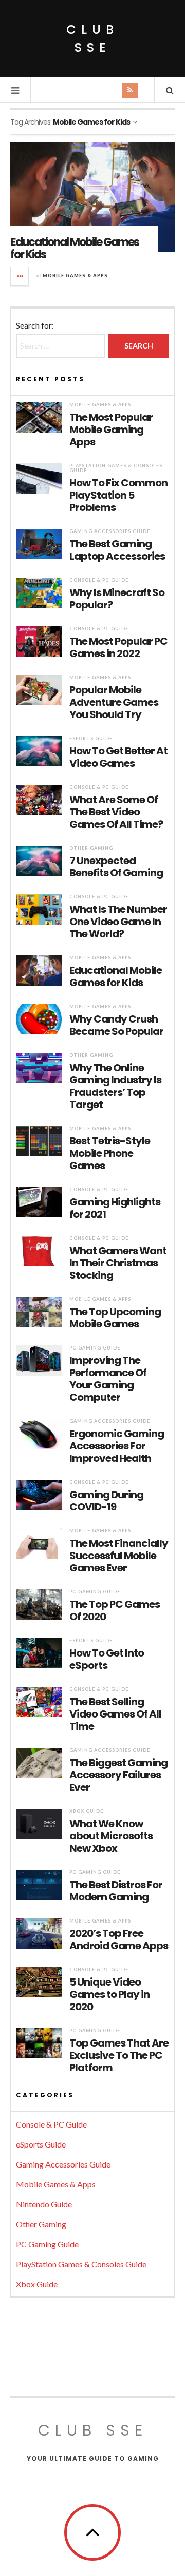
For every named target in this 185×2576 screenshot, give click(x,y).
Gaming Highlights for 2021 (115, 1208)
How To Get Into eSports (107, 1659)
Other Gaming (91, 848)
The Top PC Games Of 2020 (115, 1610)
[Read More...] (20, 276)
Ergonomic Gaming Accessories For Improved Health (117, 1446)
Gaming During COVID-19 (106, 1501)
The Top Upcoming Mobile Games (115, 1318)
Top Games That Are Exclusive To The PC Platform (119, 2055)
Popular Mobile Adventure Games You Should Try (114, 702)
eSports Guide (91, 738)
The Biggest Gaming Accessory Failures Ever (118, 1775)
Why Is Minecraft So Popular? (117, 599)
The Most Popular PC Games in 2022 (118, 647)
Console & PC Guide (99, 580)
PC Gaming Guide (95, 1348)
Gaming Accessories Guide (110, 531)
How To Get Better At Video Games (118, 757)
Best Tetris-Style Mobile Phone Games (110, 1153)
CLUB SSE (92, 38)
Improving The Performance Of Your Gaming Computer (108, 1379)
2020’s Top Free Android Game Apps (119, 1939)
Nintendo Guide (44, 2204)
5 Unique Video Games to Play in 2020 (109, 1994)
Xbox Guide (86, 1811)
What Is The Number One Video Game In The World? (118, 922)
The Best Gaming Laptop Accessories (117, 550)
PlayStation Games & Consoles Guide (116, 468)
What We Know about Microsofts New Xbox (111, 1836)
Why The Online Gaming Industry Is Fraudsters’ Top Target (115, 1086)
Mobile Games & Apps (75, 275)
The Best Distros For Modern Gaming (116, 1891)
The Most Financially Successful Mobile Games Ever (119, 1556)
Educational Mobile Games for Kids (75, 248)
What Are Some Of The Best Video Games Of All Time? (116, 812)
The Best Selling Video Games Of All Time (115, 1714)
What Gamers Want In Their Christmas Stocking (118, 1263)
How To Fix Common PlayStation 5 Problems (118, 495)
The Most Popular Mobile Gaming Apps (111, 430)
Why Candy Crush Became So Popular (116, 1025)
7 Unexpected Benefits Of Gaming (116, 867)
